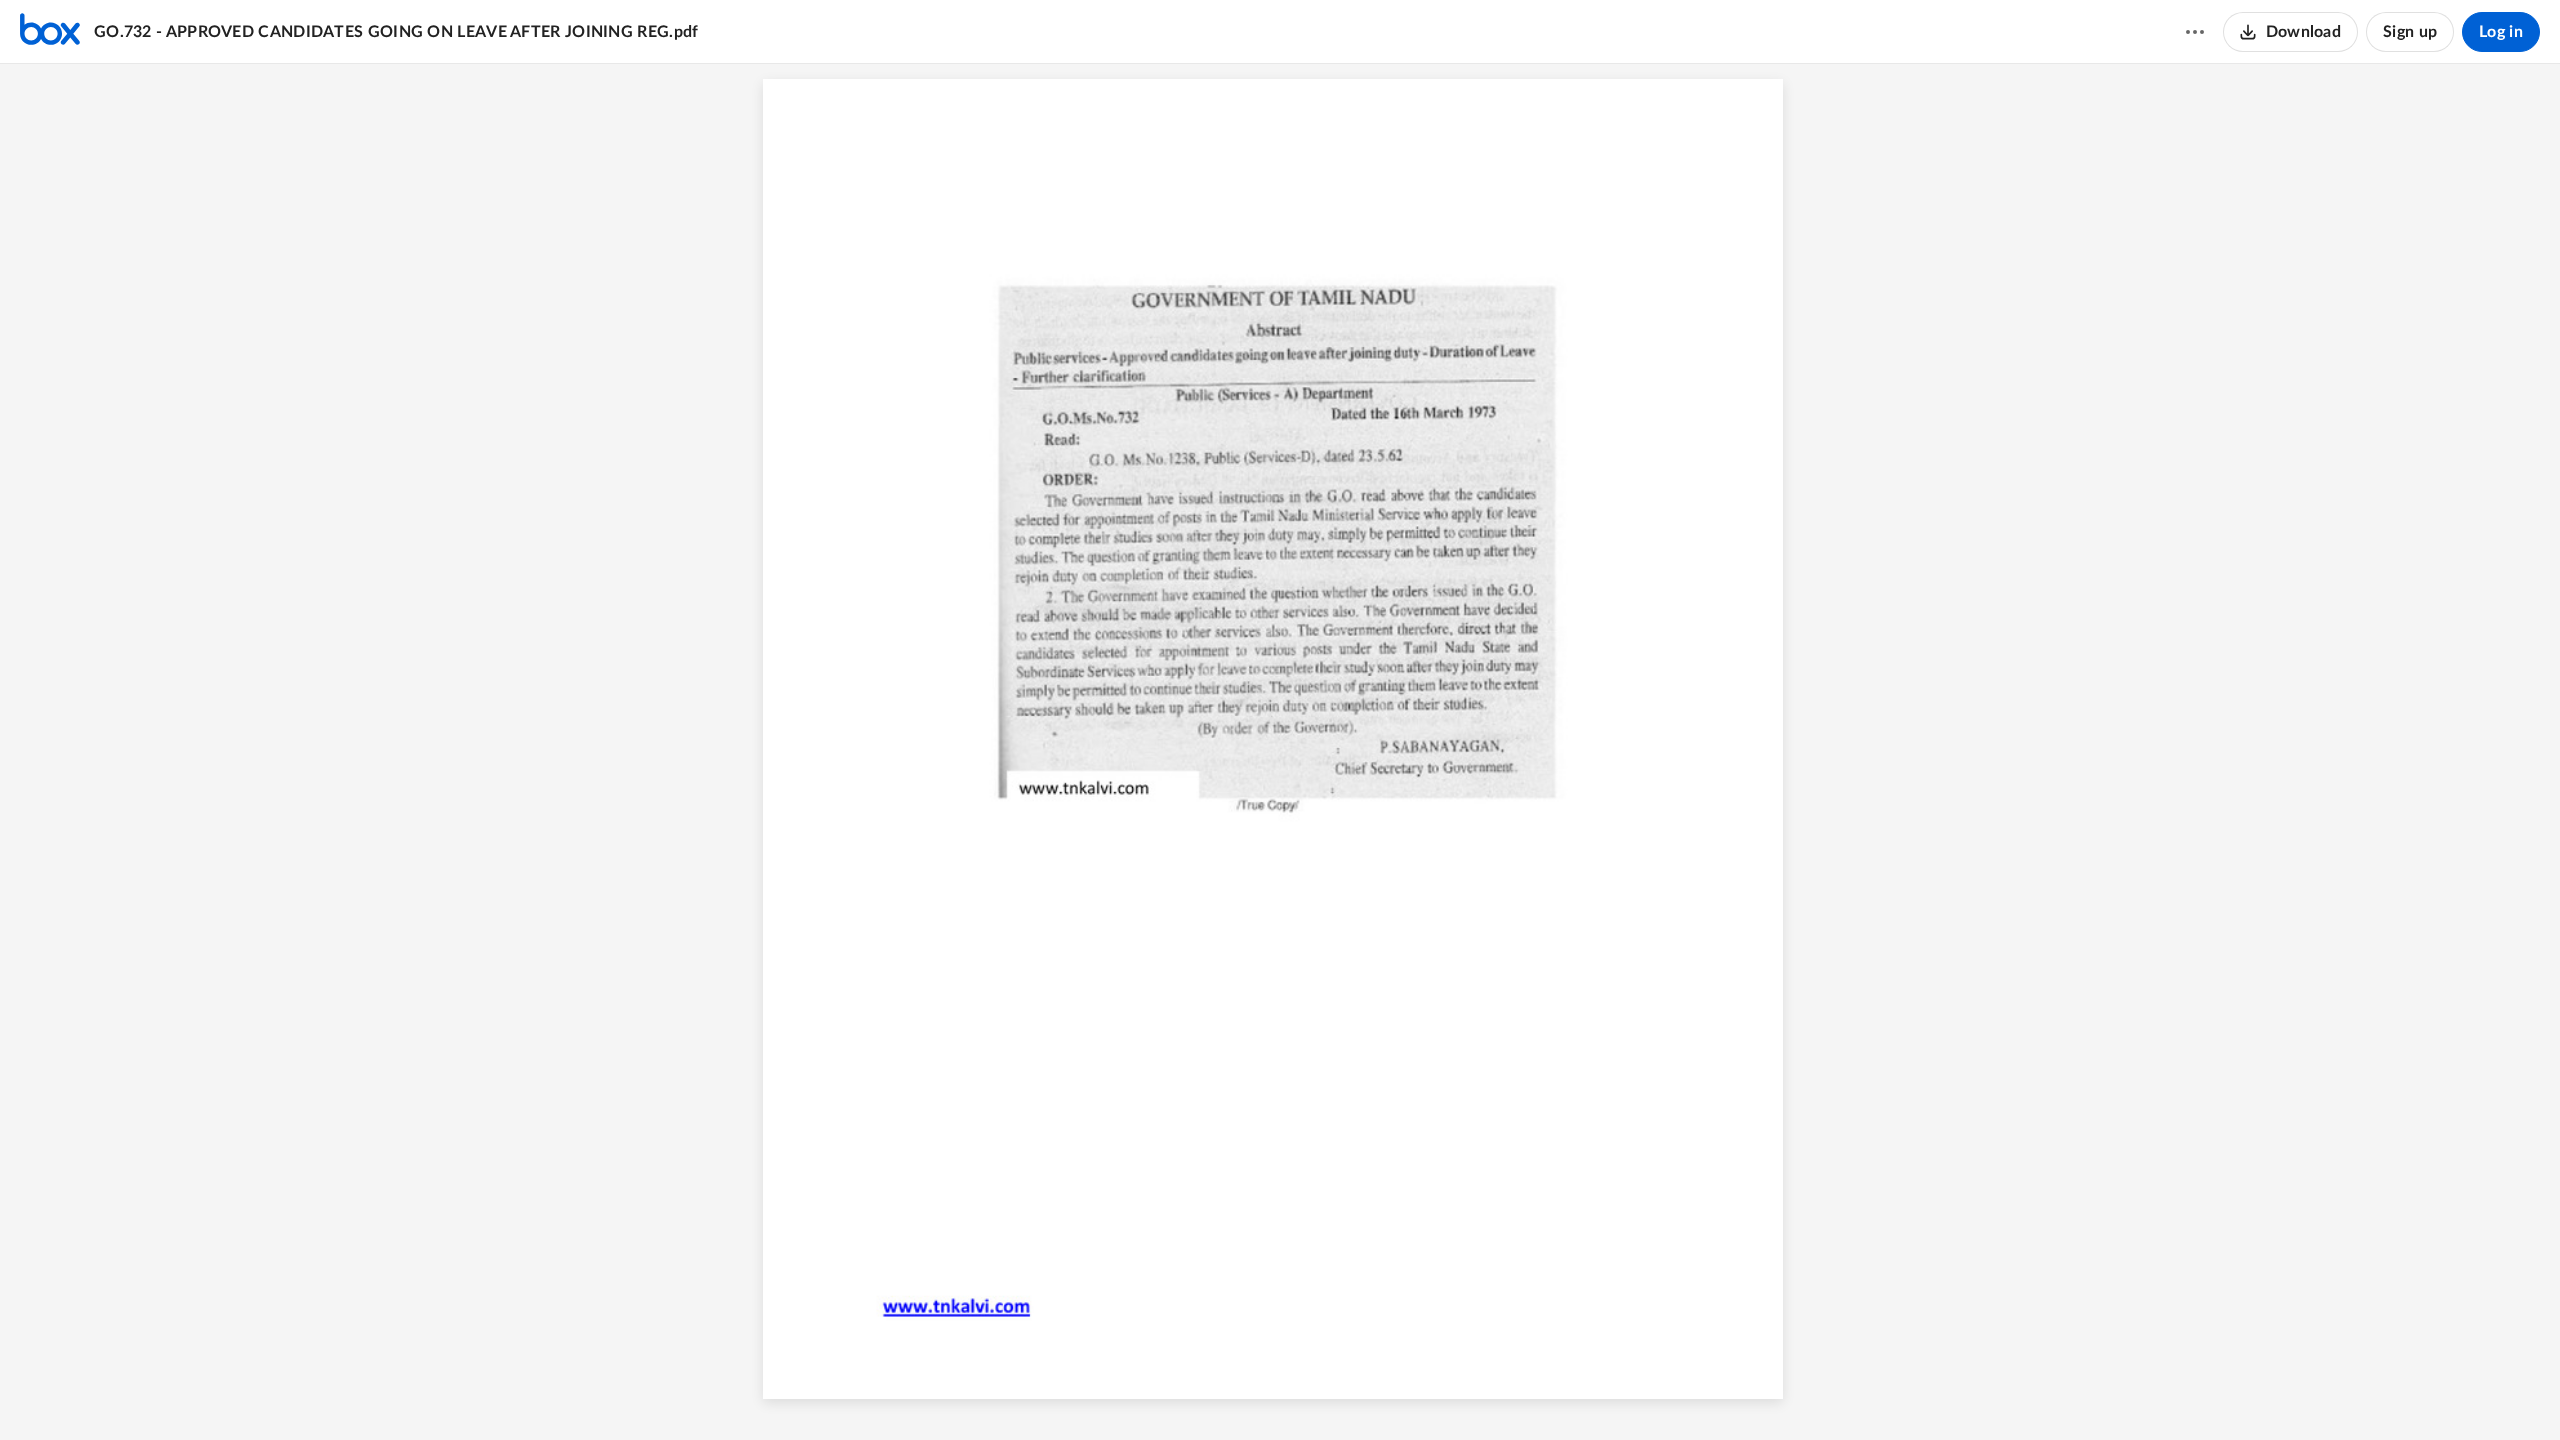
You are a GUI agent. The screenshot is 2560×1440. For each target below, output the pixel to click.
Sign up (2410, 32)
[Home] (50, 32)
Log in (2501, 32)
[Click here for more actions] (2195, 32)
